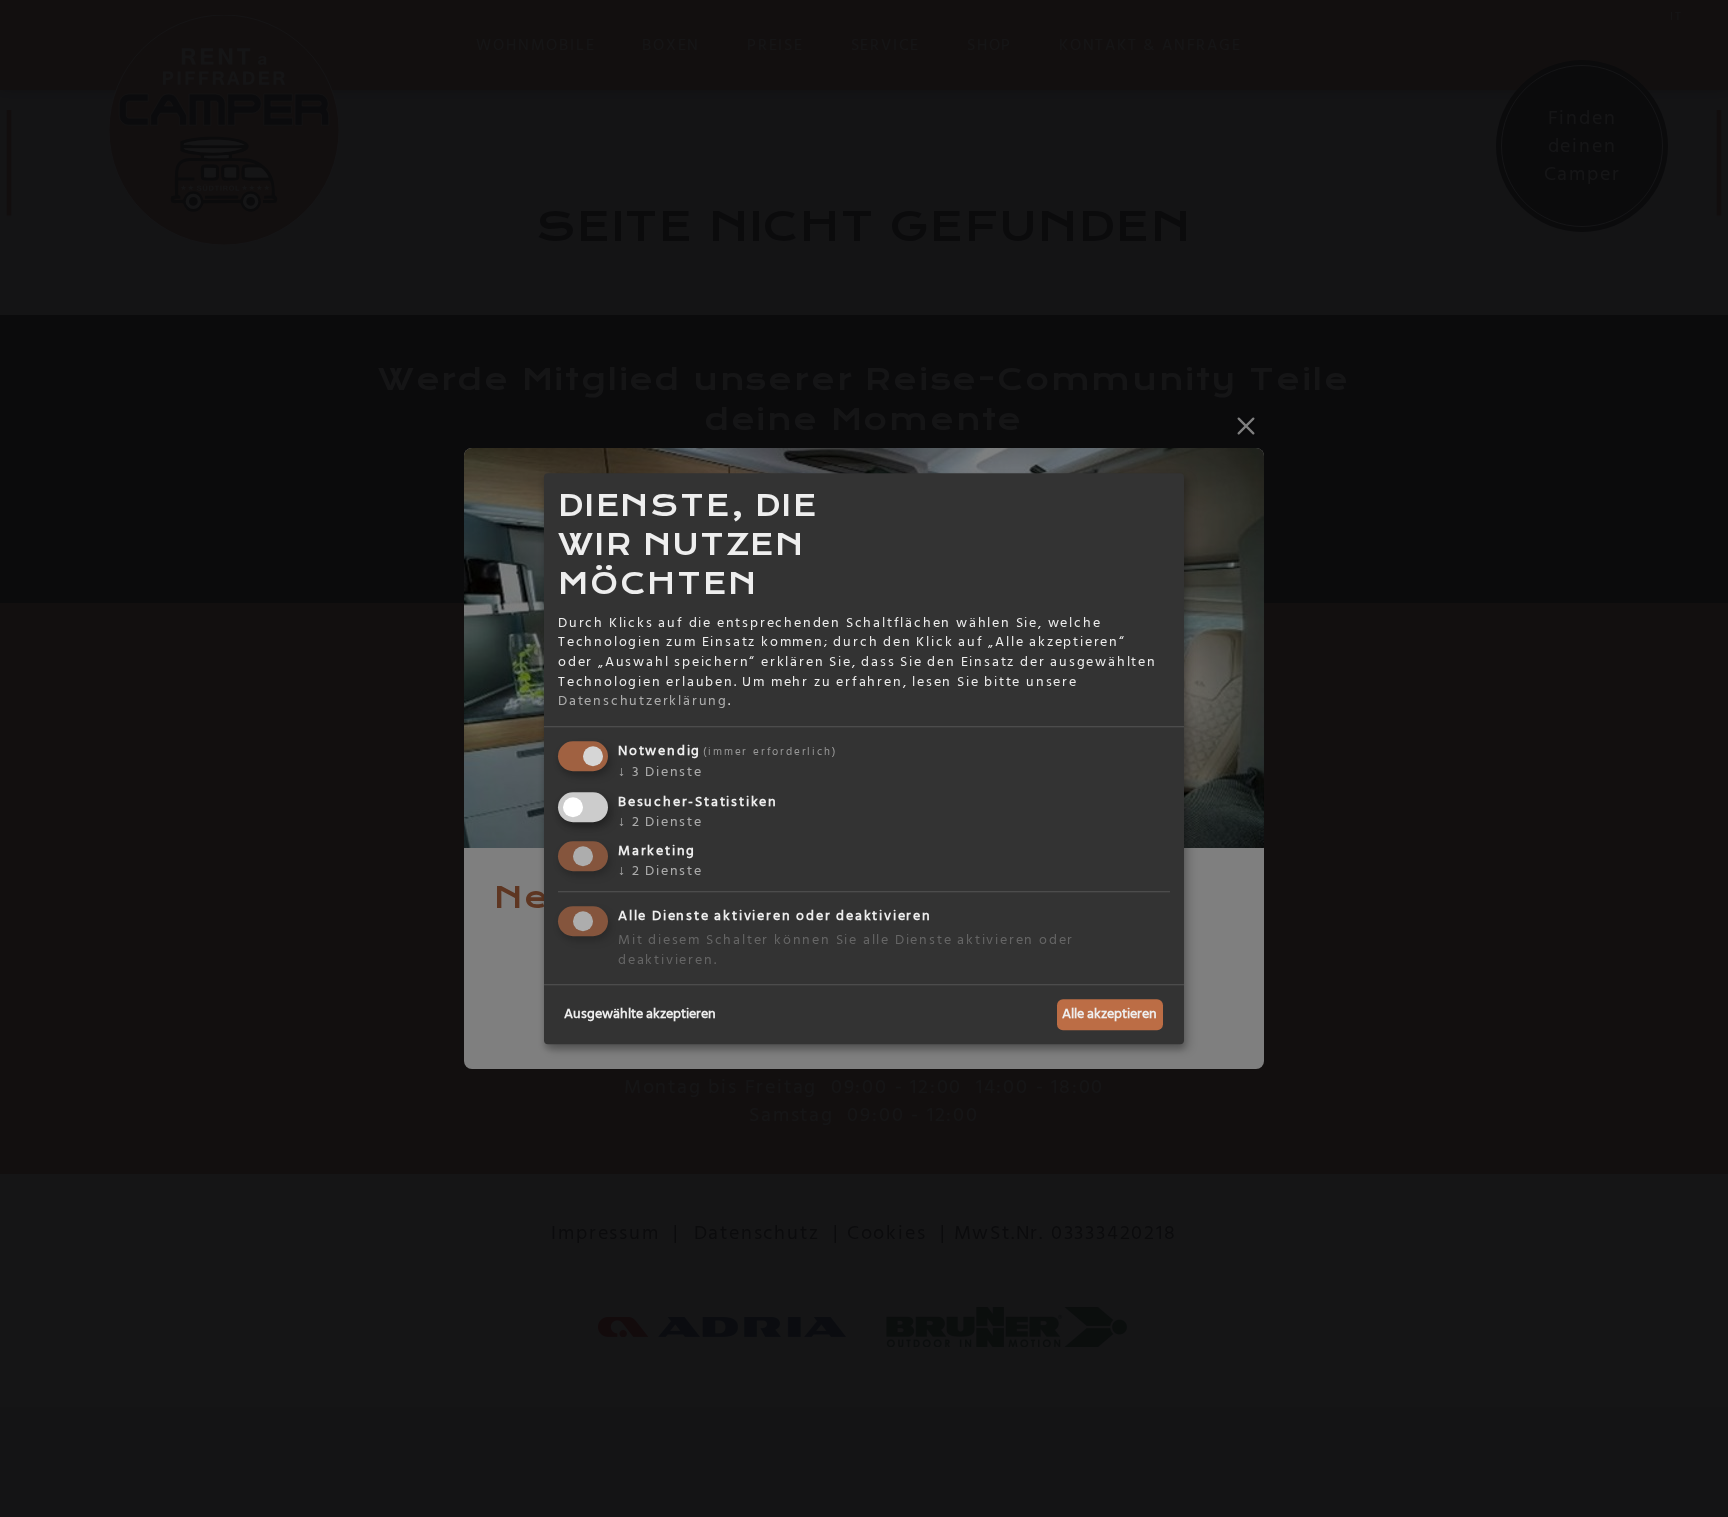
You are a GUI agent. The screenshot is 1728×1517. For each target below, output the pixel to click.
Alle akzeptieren (1109, 1014)
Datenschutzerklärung (643, 701)
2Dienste (660, 822)
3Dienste (660, 772)
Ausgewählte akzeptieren (640, 1014)
